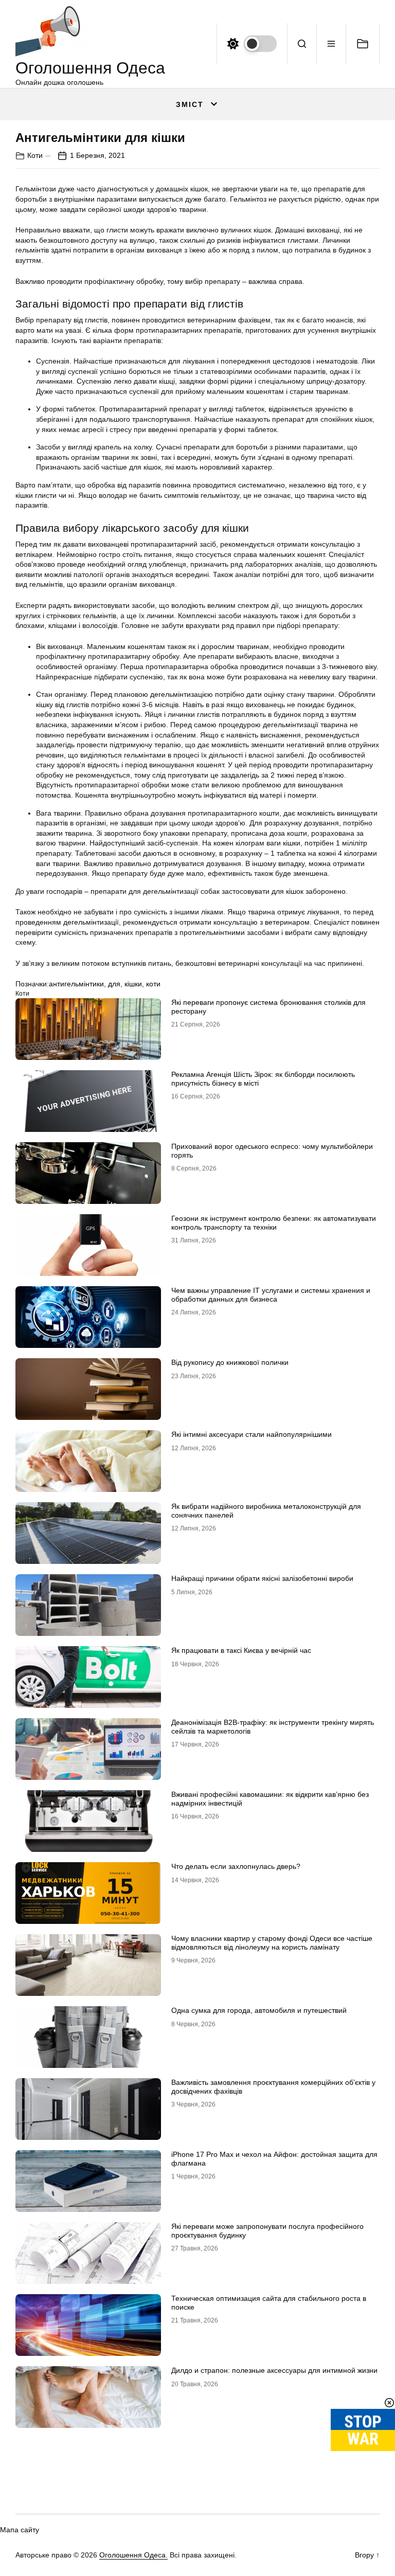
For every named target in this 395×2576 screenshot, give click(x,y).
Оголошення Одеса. (133, 2555)
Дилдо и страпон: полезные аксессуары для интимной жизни (274, 2370)
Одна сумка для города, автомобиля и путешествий (259, 2010)
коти (153, 984)
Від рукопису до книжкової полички (230, 1362)
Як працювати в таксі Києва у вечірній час (241, 1650)
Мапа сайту (20, 2530)
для (114, 984)
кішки (133, 984)
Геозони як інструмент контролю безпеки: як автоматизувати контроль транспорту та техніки (274, 1223)
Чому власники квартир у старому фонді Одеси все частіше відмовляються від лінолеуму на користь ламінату (272, 1943)
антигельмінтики (76, 984)
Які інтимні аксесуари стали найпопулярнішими (252, 1434)
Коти (35, 155)
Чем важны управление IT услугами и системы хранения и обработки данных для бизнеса (271, 1295)
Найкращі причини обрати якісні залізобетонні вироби (262, 1578)
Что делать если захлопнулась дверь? (236, 1866)
